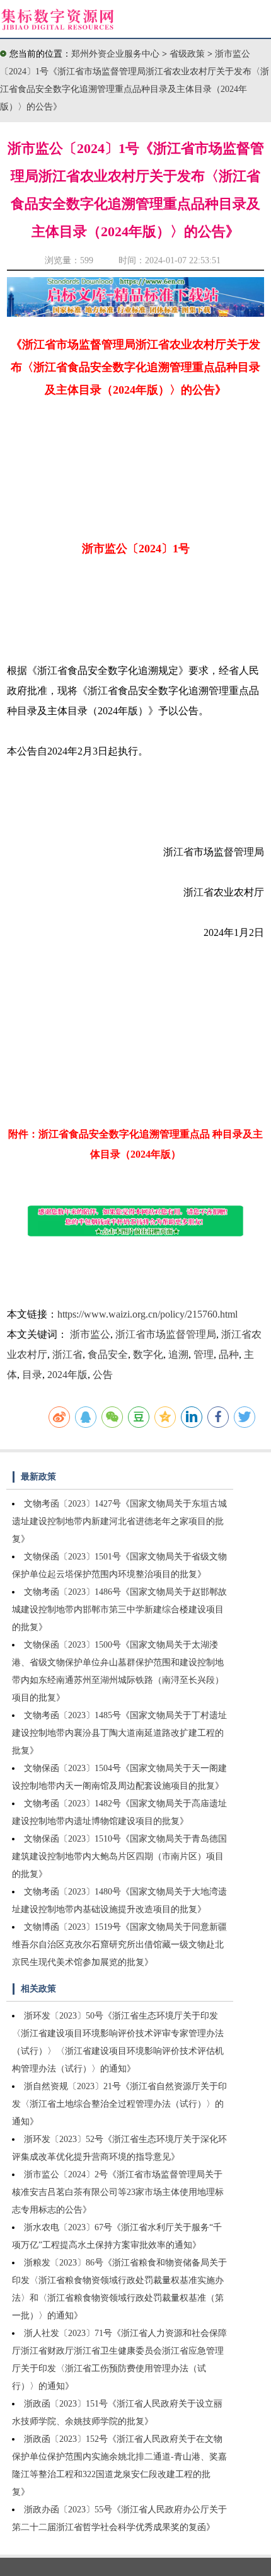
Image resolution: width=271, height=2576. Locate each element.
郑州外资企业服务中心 (115, 54)
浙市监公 (90, 1334)
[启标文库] (135, 313)
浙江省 (67, 1354)
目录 (32, 1375)
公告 (103, 1375)
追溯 (178, 1354)
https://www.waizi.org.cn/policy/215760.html (147, 1314)
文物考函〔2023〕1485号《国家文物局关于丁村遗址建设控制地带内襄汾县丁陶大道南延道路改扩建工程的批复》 (119, 1733)
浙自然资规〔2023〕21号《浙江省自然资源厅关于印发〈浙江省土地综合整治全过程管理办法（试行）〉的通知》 (119, 2104)
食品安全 (108, 1354)
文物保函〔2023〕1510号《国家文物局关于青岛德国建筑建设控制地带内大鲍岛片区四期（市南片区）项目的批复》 (119, 1856)
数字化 (148, 1354)
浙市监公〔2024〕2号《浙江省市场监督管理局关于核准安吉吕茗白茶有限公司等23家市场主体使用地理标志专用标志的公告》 (118, 2192)
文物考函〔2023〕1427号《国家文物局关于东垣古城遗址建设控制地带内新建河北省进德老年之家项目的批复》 (119, 1521)
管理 (204, 1354)
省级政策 (188, 54)
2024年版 (67, 1375)
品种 (229, 1354)
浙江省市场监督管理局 (166, 1334)
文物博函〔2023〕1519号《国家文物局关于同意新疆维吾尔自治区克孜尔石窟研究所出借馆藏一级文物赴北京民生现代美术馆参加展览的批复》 (119, 1945)
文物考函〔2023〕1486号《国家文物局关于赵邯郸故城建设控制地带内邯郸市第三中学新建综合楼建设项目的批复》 (119, 1610)
